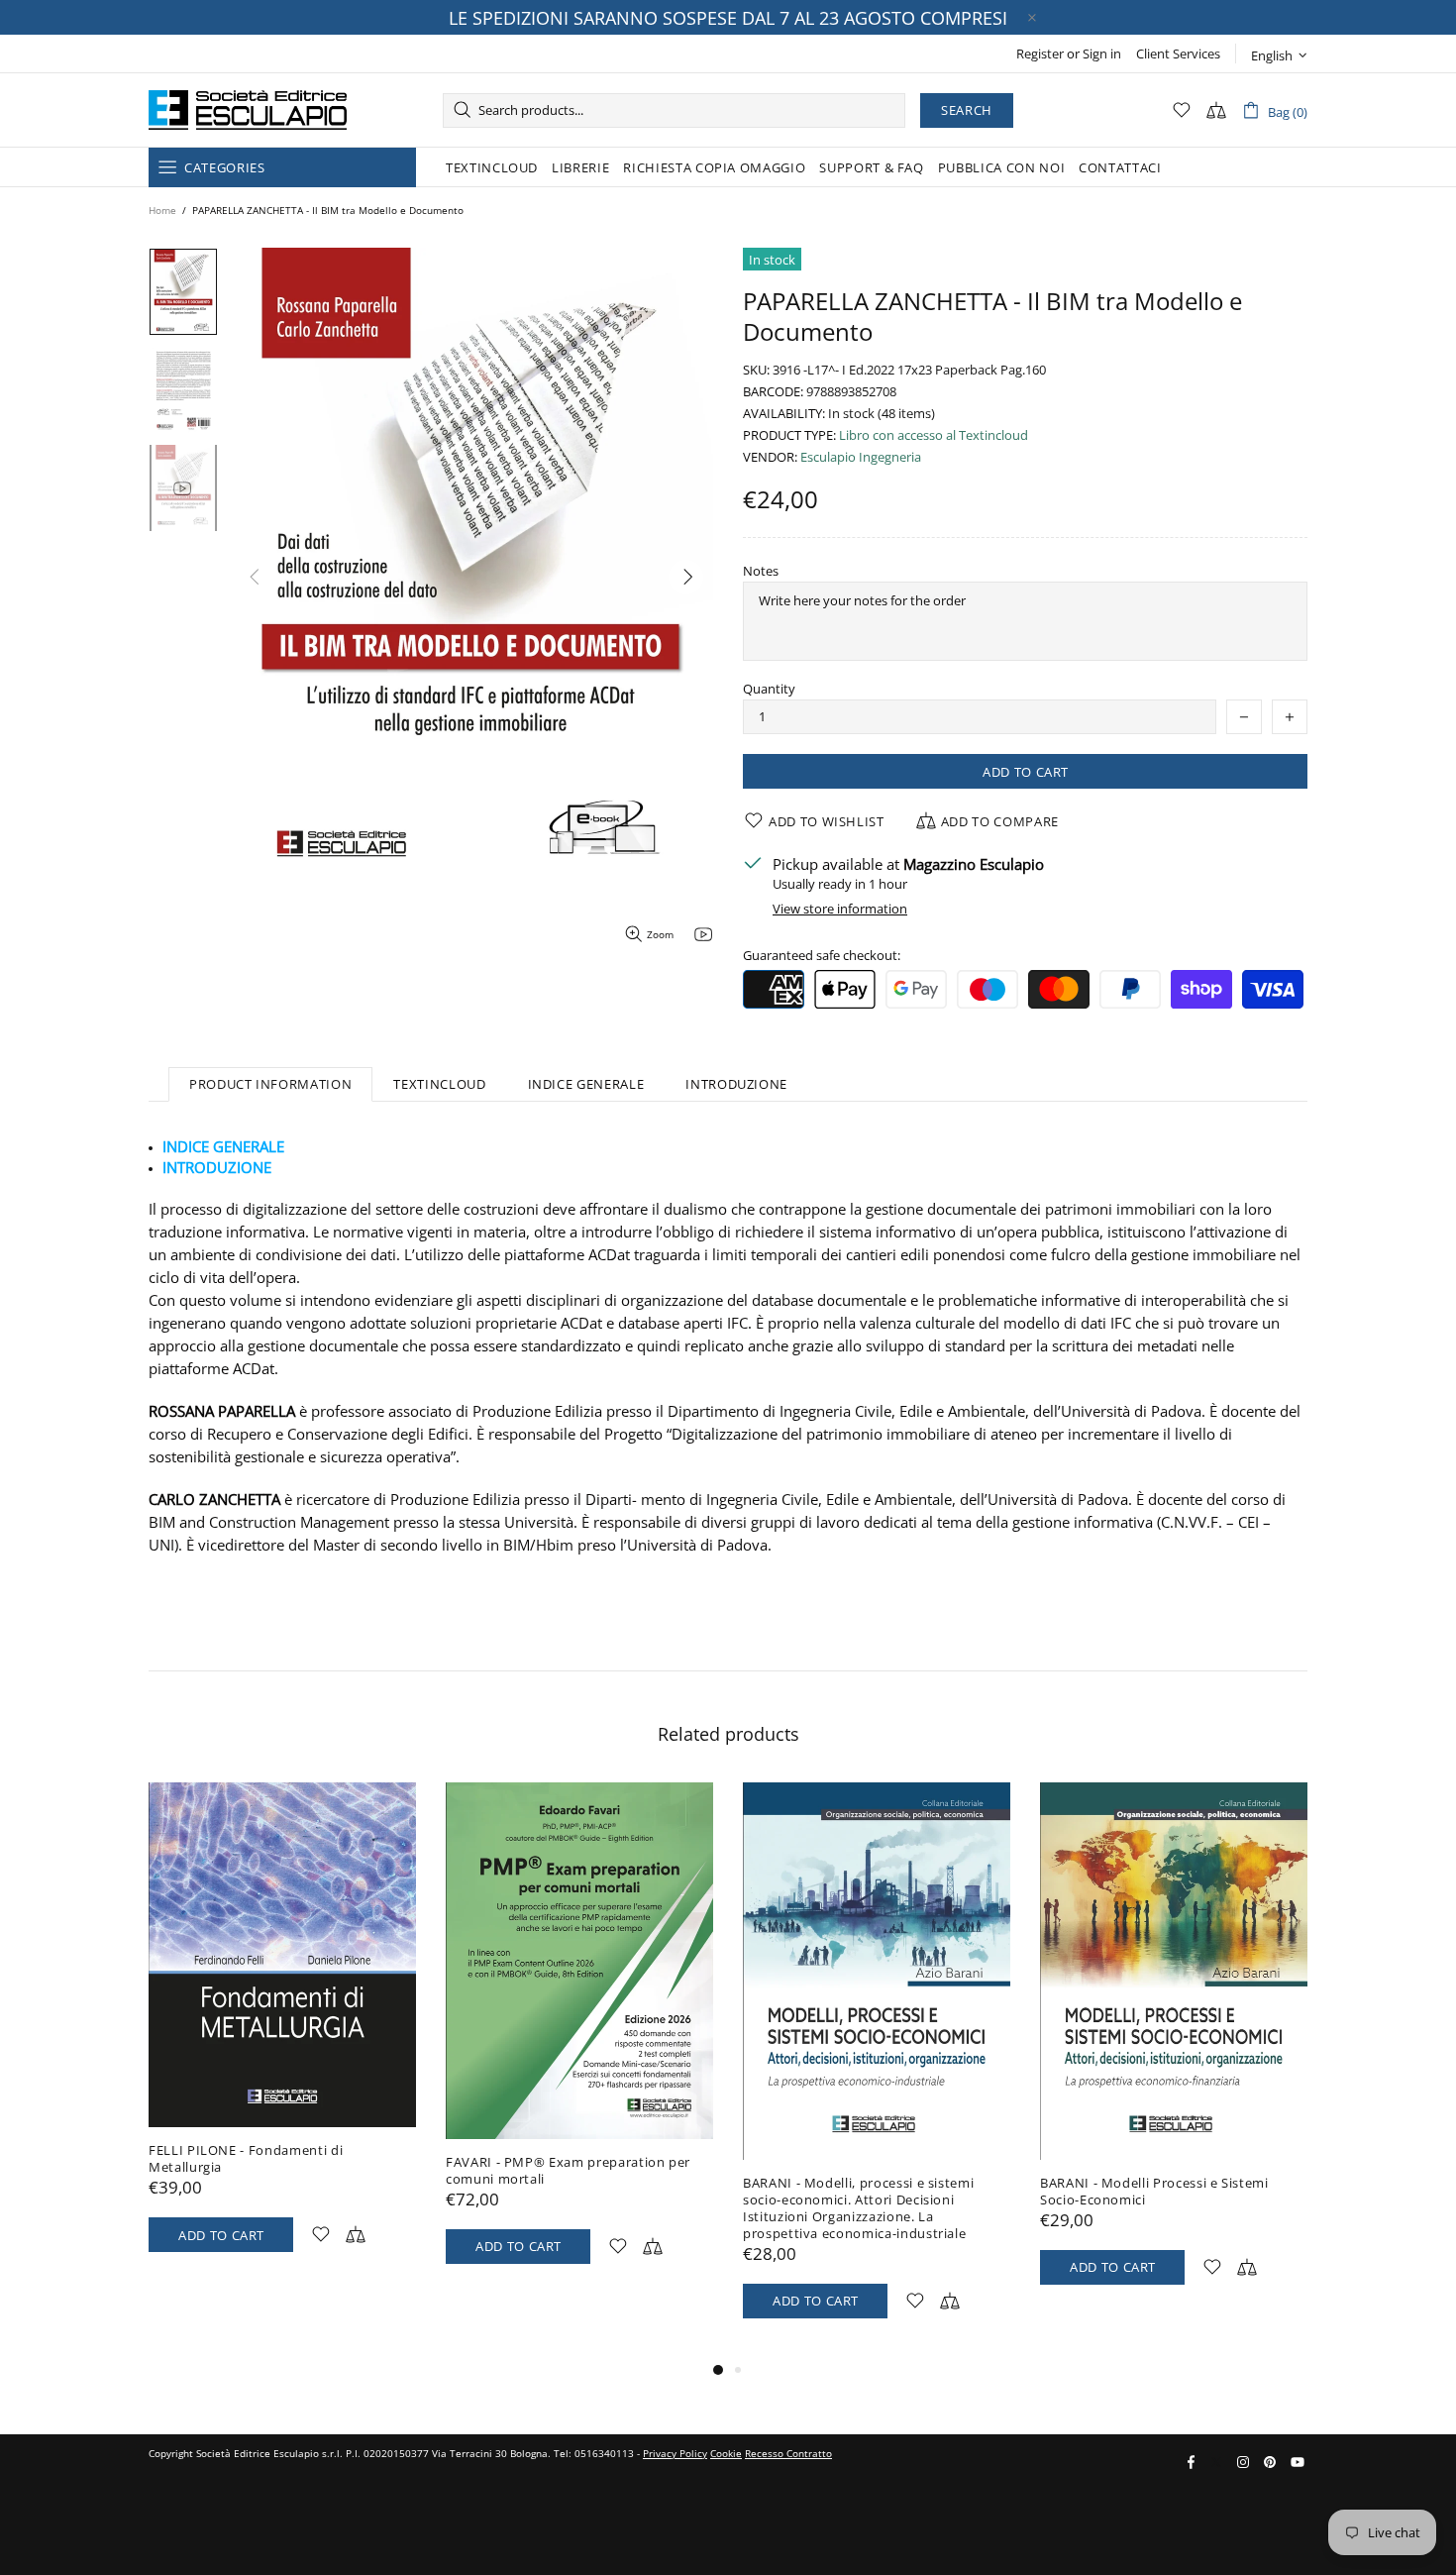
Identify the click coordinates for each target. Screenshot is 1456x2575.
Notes (761, 571)
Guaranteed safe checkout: (822, 956)
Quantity (769, 689)
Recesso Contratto (788, 2453)
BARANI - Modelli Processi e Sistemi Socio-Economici (1154, 2192)
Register (1040, 54)
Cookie (726, 2453)
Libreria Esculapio (248, 110)
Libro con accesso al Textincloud (934, 435)
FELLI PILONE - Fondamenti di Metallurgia (246, 2159)
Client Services (1178, 54)
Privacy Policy (675, 2453)
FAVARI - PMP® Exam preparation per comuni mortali (568, 2171)
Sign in (1102, 54)
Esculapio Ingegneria (861, 457)
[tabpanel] (282, 2037)
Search (967, 110)
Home (162, 210)
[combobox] (674, 110)
